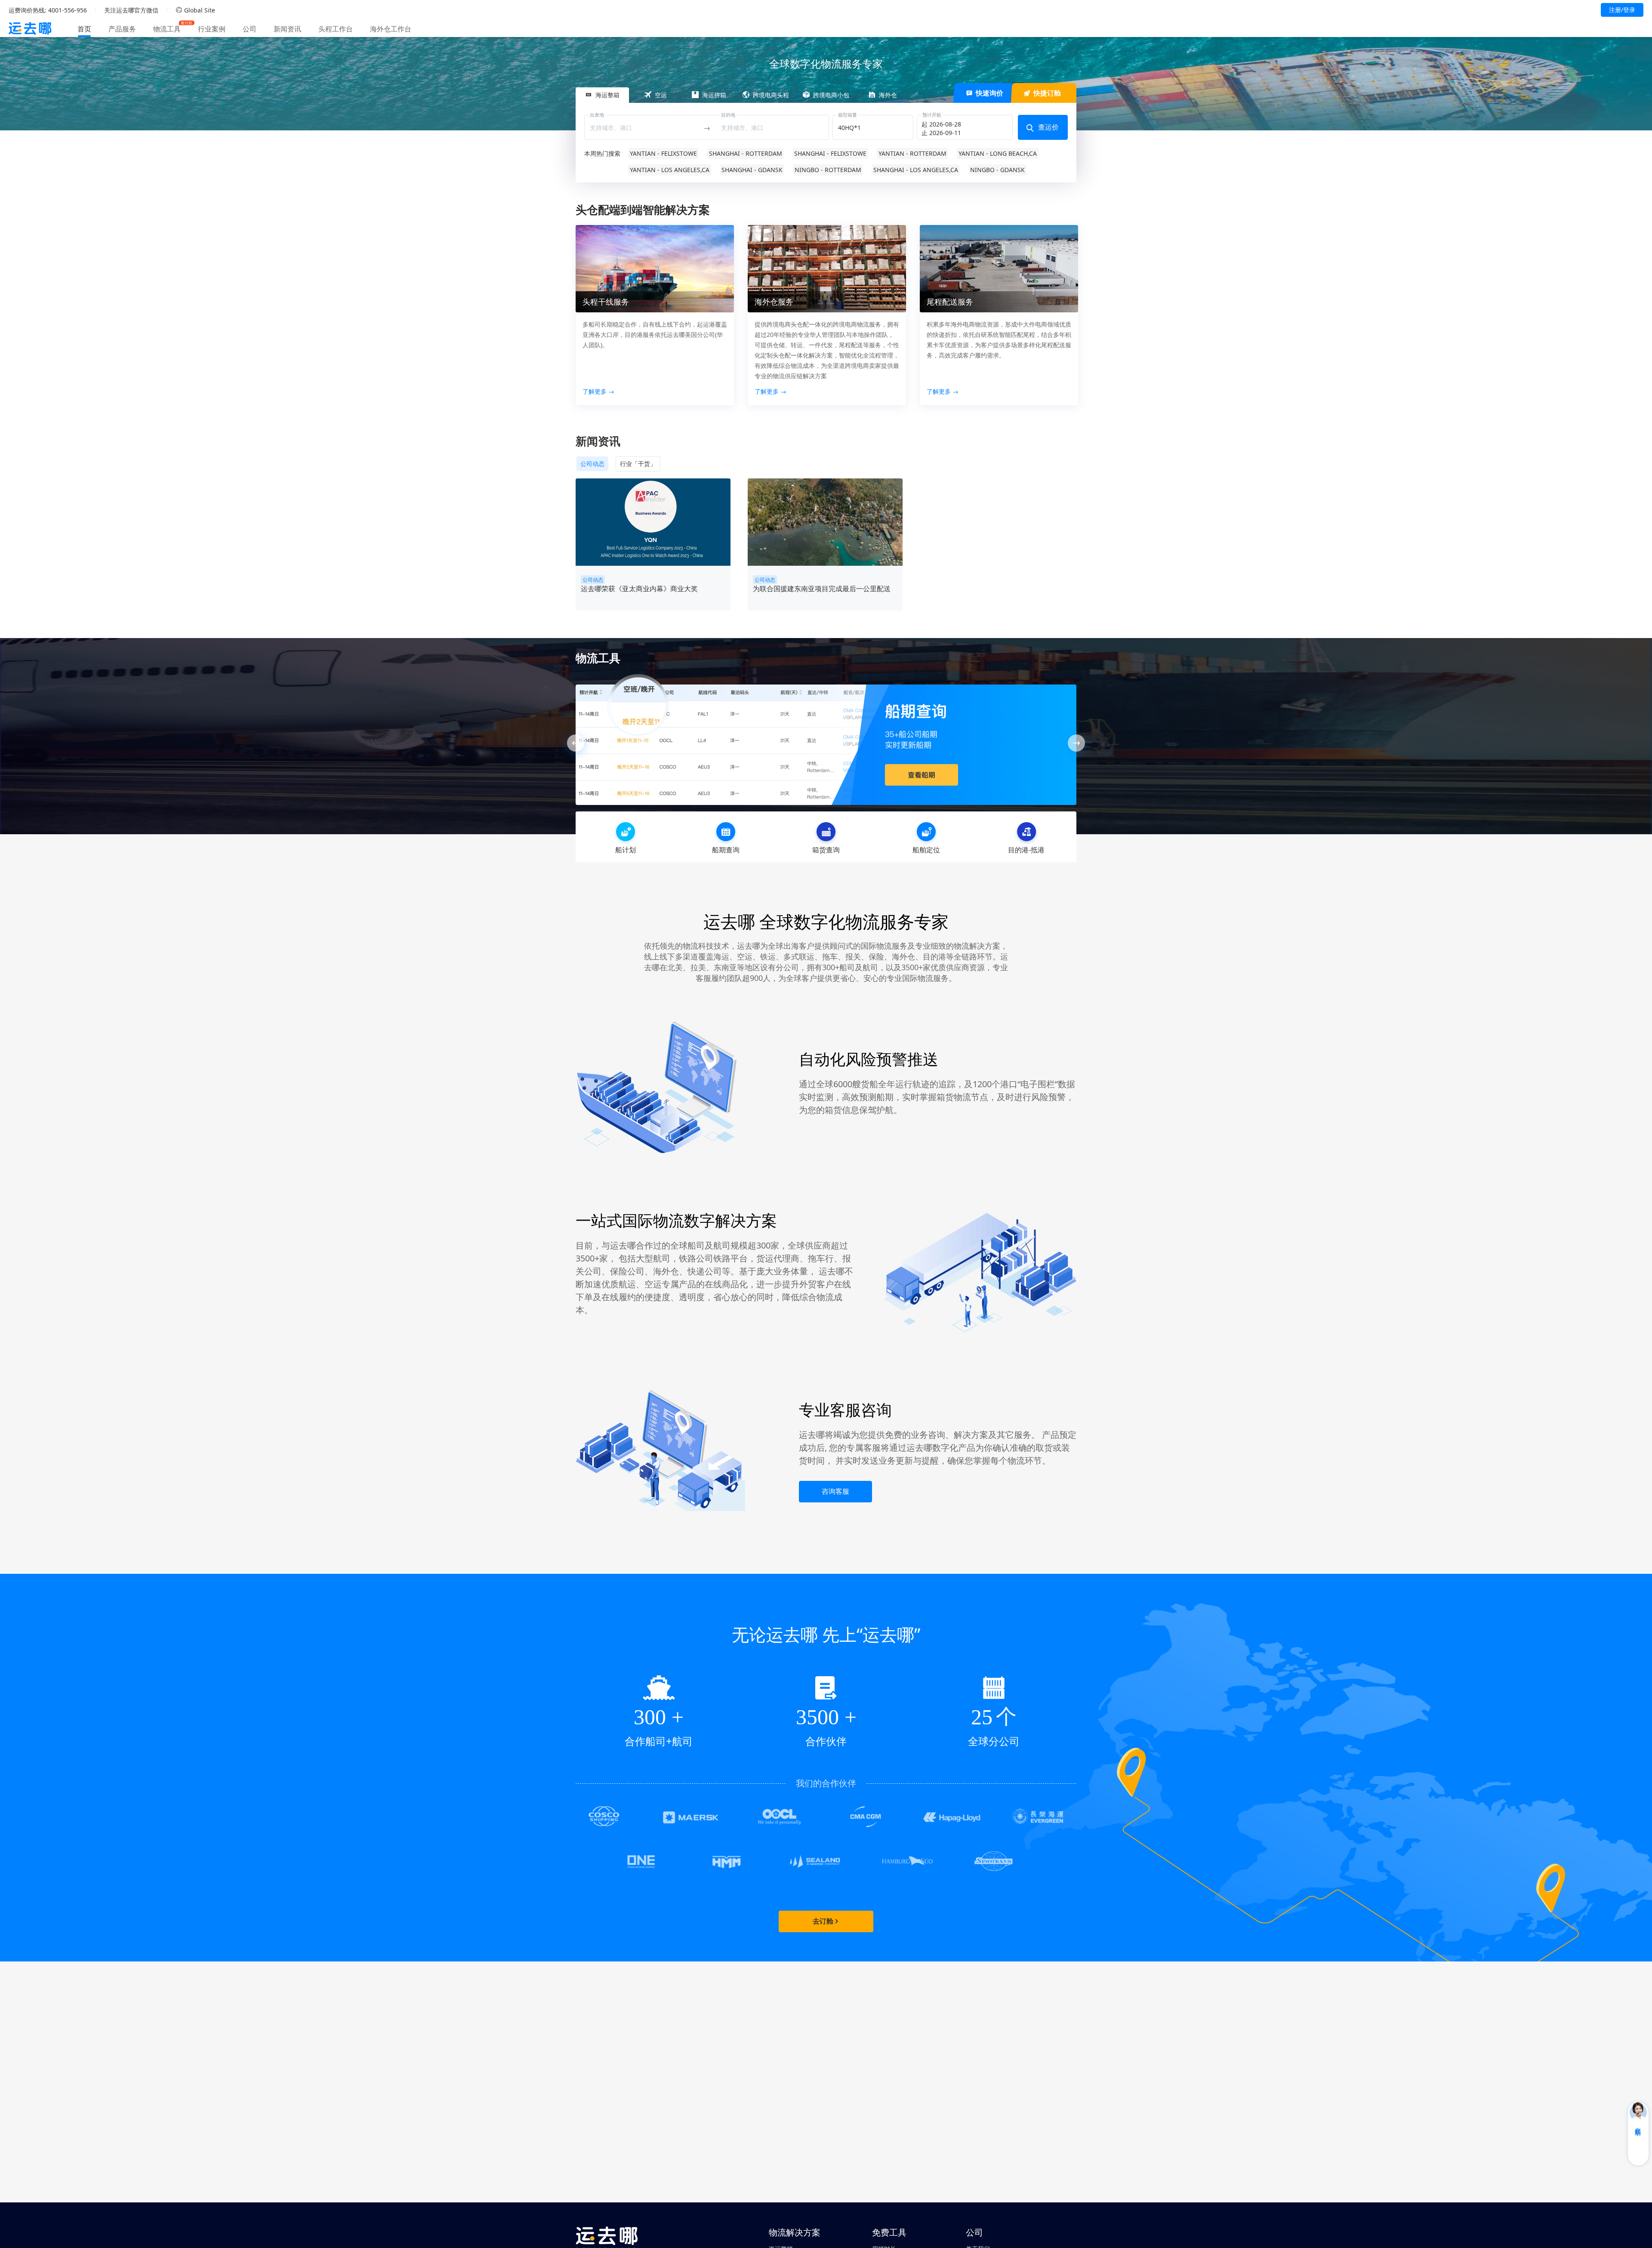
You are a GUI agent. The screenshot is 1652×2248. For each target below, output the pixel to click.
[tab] (602, 96)
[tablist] (826, 95)
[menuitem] (84, 29)
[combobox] (643, 128)
